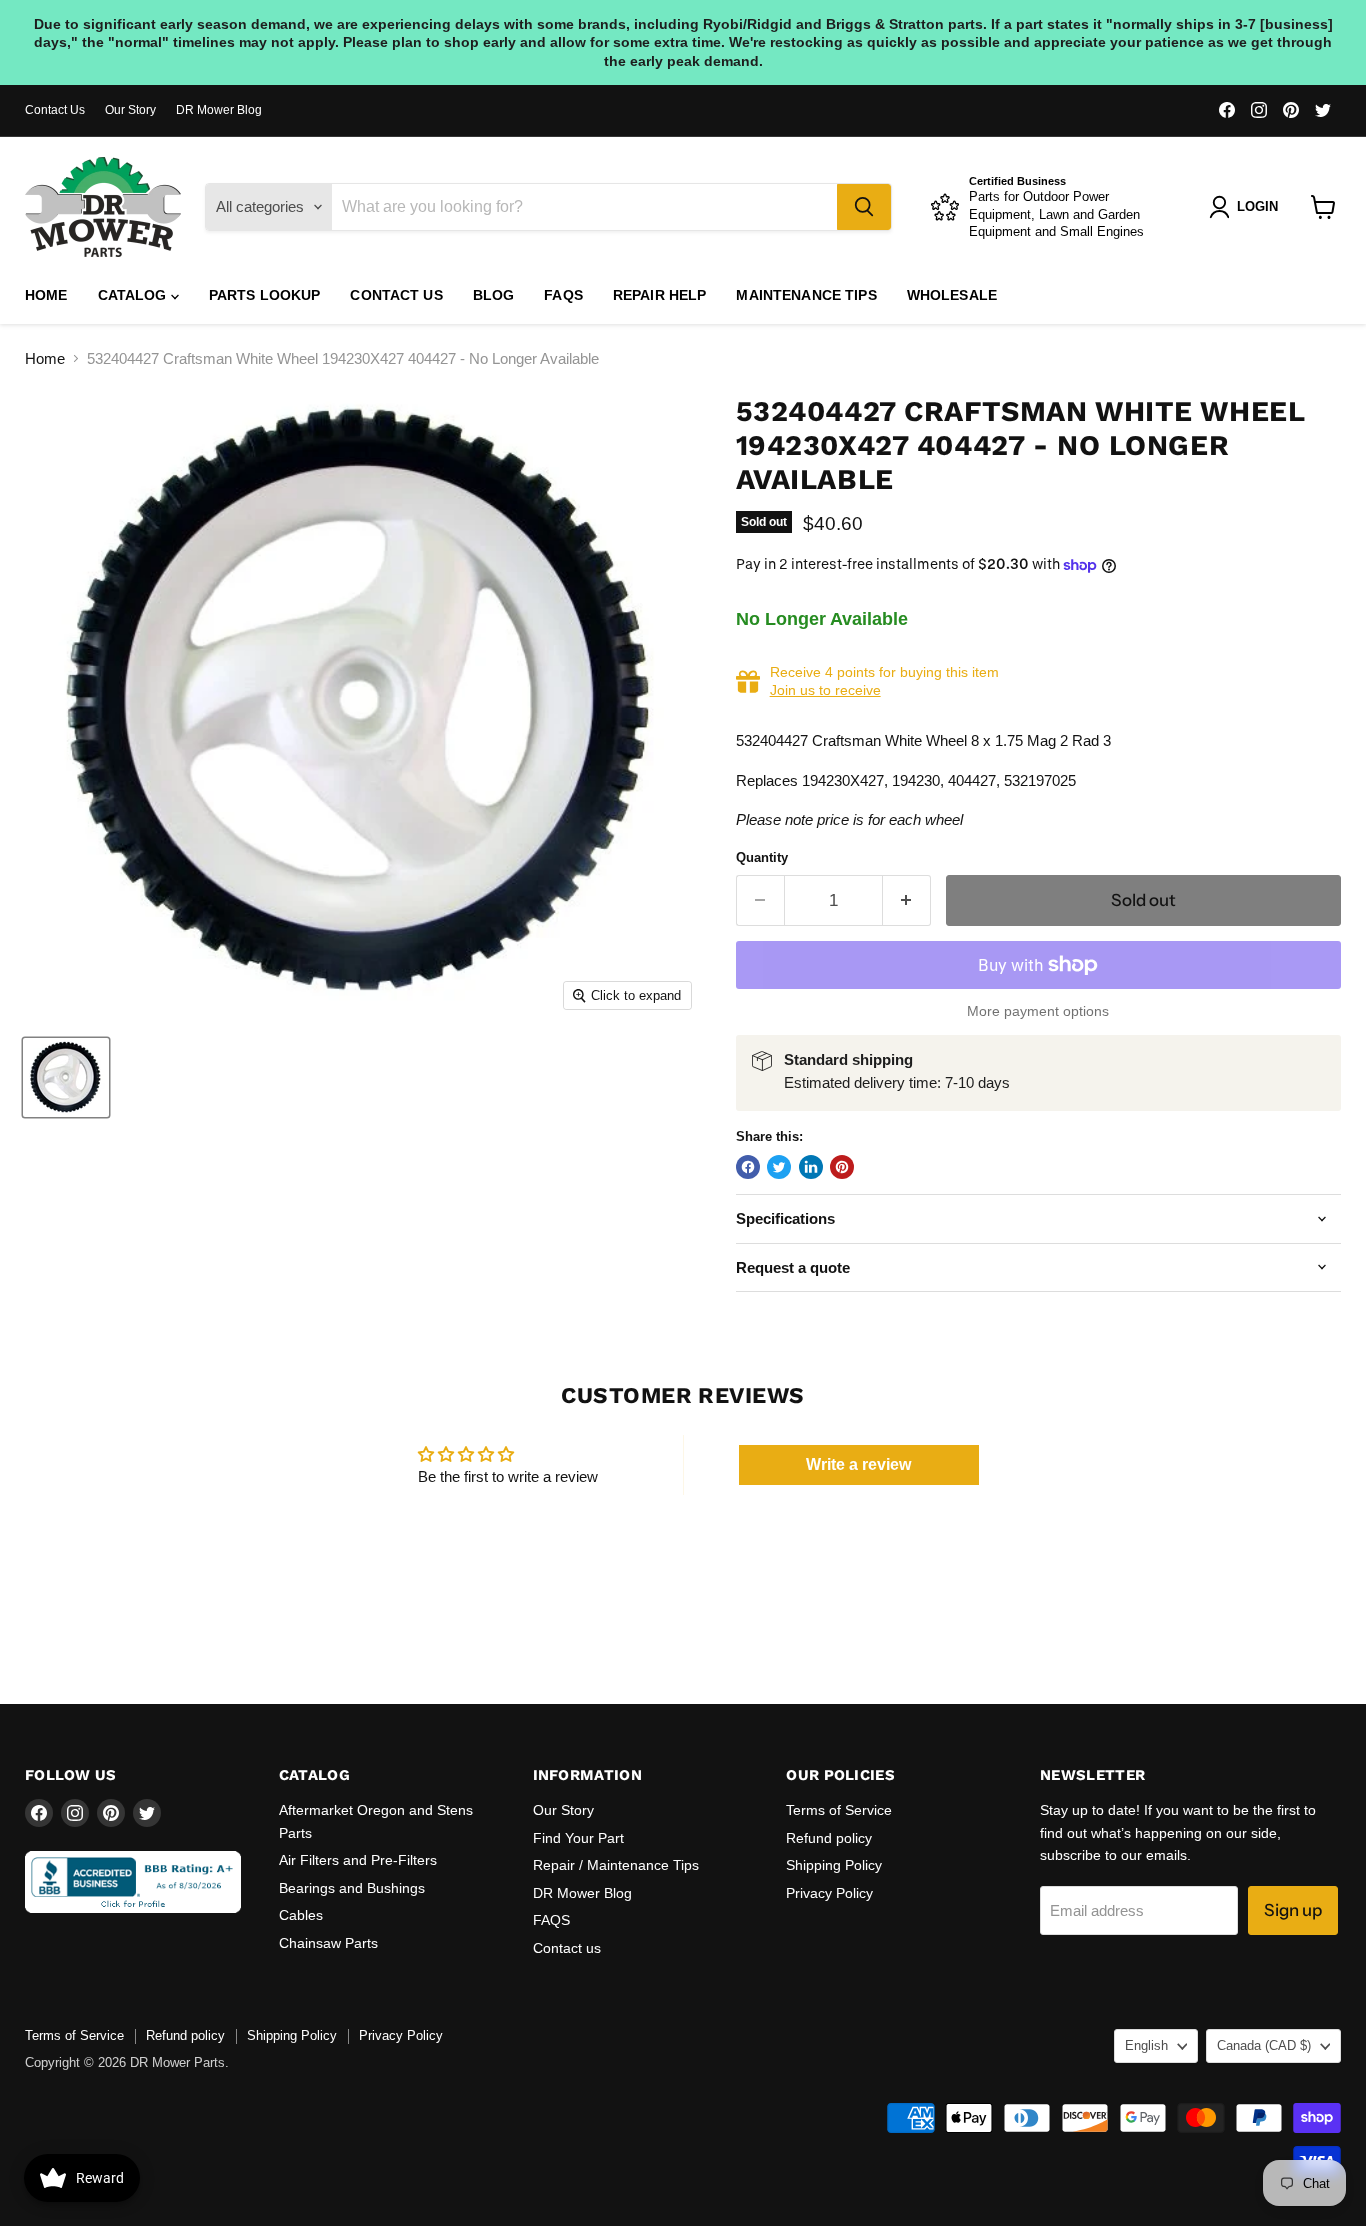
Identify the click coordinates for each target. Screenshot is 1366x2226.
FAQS (563, 295)
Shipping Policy (834, 1865)
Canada (1264, 2045)
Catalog (134, 295)
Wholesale (952, 295)
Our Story (130, 110)
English (1146, 2045)
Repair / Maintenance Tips (616, 1865)
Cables (301, 1915)
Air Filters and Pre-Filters (358, 1860)
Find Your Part (578, 1838)
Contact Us (55, 110)
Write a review (858, 1464)
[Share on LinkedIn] (811, 1167)
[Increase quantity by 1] (907, 900)
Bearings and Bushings (352, 1888)
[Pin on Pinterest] (842, 1167)
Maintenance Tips (806, 295)
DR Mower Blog (219, 110)
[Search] (864, 207)
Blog (494, 295)
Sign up (1293, 1910)
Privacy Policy (829, 1893)
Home (46, 295)
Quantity (762, 857)
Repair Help (660, 295)
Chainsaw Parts (328, 1943)
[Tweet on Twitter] (779, 1167)
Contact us (396, 295)
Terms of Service (839, 1810)
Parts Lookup (265, 295)
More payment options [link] (1038, 1011)
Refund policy (829, 1838)
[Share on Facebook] (748, 1167)
